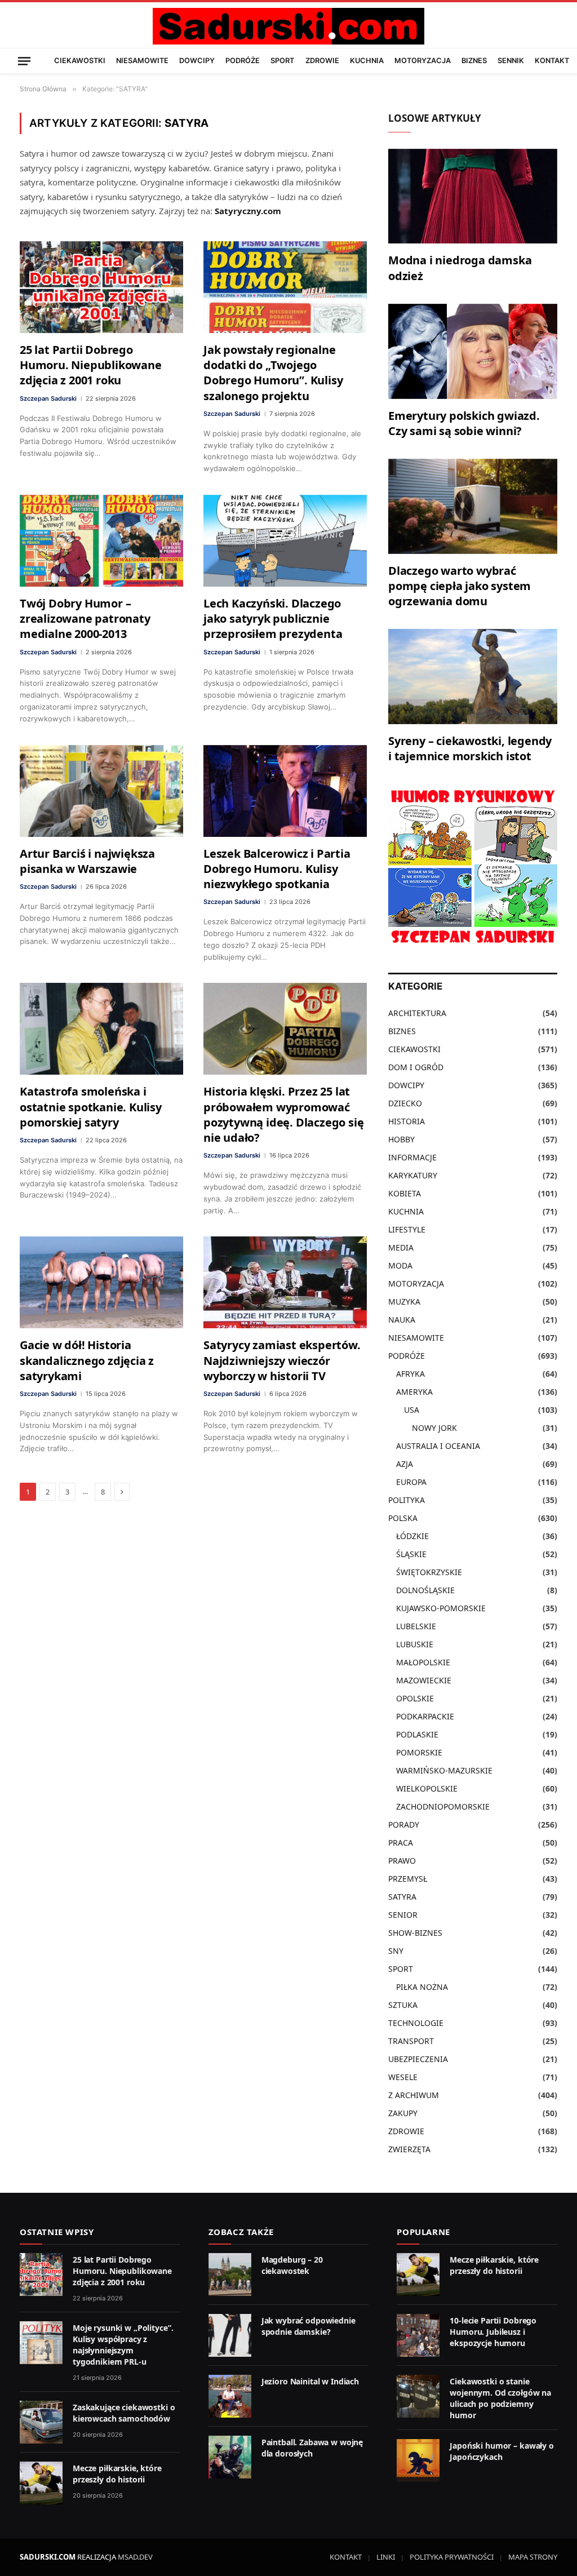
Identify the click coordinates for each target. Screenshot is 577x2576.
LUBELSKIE (416, 1626)
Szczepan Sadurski (48, 398)
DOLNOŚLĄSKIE (425, 1590)
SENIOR (403, 1915)
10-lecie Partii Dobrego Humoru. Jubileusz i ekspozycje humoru (493, 2332)
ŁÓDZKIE (412, 1536)
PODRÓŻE (243, 61)
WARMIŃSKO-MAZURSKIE (444, 1770)
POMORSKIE (419, 1752)
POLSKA (403, 1518)
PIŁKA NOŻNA (422, 1987)
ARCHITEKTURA (417, 1013)
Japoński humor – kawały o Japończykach (502, 2451)
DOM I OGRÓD (416, 1067)
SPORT (282, 61)
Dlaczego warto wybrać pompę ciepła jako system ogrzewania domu (460, 586)
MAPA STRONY (533, 2557)
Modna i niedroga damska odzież (460, 268)
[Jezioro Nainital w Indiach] (230, 2396)
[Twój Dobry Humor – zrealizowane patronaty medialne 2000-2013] (101, 541)
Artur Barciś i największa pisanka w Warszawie (87, 861)
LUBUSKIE (415, 1644)
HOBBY (401, 1139)
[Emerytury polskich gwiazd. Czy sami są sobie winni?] (473, 351)
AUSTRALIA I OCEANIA (438, 1446)
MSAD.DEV (135, 2557)
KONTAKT (552, 61)
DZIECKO (405, 1103)
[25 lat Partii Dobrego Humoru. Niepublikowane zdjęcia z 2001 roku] (101, 287)
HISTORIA (407, 1121)
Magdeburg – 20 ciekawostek (292, 2265)
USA (412, 1410)
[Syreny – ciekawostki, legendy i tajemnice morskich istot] (473, 677)
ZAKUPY (403, 2113)
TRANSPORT (411, 2041)
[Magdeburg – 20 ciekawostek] (230, 2274)
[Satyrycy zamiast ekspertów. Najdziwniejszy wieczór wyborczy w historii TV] (285, 1282)
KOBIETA (405, 1193)
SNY (396, 1951)
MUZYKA (404, 1302)
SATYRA (402, 1897)
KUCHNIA (367, 61)
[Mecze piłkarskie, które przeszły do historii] (41, 2483)
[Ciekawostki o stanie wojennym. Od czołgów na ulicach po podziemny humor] (418, 2396)
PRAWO (402, 1861)
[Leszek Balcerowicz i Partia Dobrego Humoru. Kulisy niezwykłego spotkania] (285, 791)
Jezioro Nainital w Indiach (310, 2381)
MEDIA (401, 1247)
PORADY (404, 1825)
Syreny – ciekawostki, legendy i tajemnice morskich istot (470, 748)
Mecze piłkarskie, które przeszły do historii (117, 2474)
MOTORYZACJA (423, 61)
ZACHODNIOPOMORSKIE (443, 1806)
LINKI (386, 2557)
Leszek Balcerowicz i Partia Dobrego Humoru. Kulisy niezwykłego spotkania (277, 869)
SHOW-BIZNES (415, 1933)
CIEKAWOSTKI (80, 61)
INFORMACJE (412, 1157)
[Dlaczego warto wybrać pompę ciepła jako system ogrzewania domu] (473, 506)
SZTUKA (403, 2005)
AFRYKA (410, 1374)
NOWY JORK (434, 1428)
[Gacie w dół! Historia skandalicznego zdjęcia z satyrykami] (101, 1282)
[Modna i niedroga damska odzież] (473, 196)
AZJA (405, 1464)
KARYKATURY (413, 1175)
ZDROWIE (322, 61)
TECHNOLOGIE (416, 2023)
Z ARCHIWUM (414, 2095)
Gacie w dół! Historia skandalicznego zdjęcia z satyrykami (87, 1360)
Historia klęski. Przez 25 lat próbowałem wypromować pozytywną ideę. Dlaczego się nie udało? (283, 1114)
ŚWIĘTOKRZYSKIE (429, 1572)
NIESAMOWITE (142, 61)
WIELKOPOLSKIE (427, 1788)
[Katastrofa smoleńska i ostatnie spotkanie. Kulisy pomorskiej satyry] (101, 1029)
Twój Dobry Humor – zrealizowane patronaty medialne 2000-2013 (85, 618)
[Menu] (24, 61)
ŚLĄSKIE (411, 1554)
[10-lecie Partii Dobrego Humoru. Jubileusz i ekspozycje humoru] (418, 2335)
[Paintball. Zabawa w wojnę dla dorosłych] (230, 2457)
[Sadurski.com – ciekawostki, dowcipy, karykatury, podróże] (288, 26)
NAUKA (402, 1320)
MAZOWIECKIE (424, 1680)
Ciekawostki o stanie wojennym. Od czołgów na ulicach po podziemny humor (500, 2398)
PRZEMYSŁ (408, 1879)
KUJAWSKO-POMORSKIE (441, 1608)
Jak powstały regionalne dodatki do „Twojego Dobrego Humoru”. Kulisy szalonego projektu (273, 373)
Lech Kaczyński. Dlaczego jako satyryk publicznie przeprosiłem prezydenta (273, 618)
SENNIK (511, 61)
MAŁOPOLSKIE (423, 1662)
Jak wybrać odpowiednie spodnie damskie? (309, 2326)
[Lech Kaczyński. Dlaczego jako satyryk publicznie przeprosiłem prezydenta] (285, 541)
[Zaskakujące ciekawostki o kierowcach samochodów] (41, 2422)
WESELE (403, 2077)
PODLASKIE (417, 1734)
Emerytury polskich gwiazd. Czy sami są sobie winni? (464, 423)
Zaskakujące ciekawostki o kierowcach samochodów (124, 2413)
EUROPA (411, 1482)
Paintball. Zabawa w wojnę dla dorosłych (312, 2448)
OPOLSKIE (415, 1698)
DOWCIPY (197, 61)
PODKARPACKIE (425, 1716)
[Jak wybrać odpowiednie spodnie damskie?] (230, 2335)
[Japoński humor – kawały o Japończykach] (418, 2460)
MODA (400, 1265)
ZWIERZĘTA (409, 2149)
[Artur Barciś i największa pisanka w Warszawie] (101, 791)
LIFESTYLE (407, 1229)
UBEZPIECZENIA (418, 2059)
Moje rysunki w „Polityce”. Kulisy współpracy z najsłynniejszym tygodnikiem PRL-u (123, 2345)
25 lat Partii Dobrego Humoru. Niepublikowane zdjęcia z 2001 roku (91, 365)
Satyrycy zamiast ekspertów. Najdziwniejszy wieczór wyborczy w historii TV (282, 1360)
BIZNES (474, 61)
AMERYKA (414, 1392)
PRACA (401, 1843)
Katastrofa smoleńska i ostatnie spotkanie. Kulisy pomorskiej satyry (91, 1107)
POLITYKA (407, 1500)
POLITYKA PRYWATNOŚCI (452, 2557)
